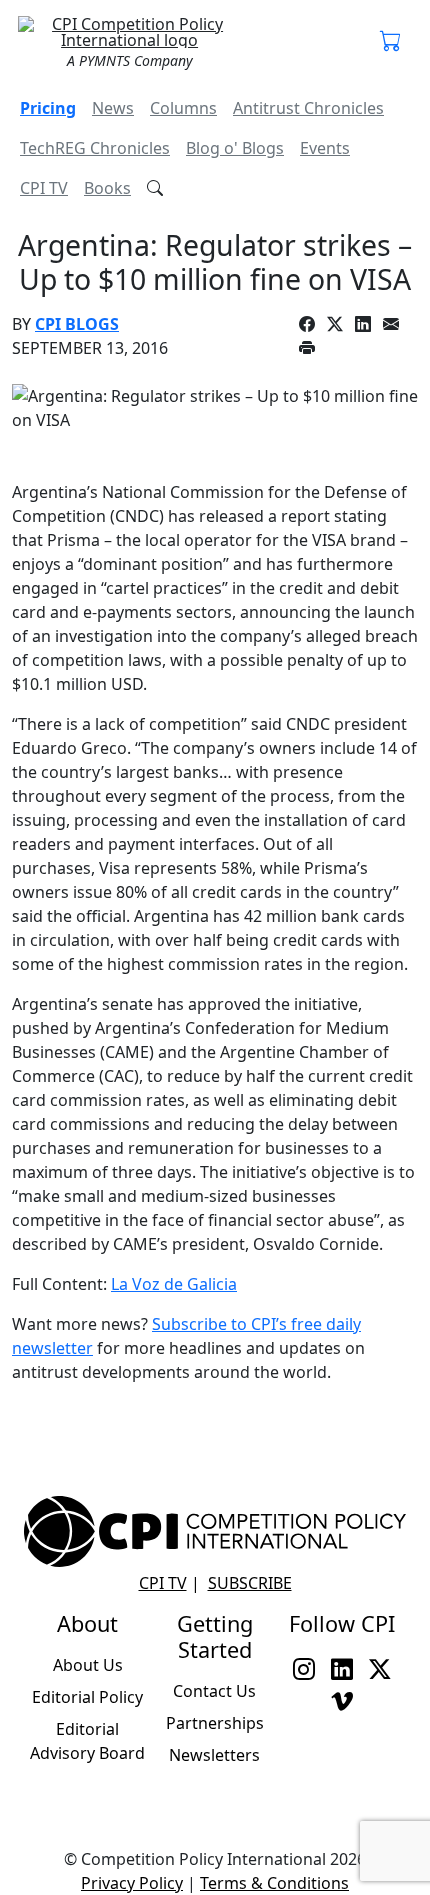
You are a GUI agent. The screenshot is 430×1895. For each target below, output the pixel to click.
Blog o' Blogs (235, 148)
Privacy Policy (132, 1883)
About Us (88, 1665)
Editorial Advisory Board (87, 1741)
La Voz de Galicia (174, 1284)
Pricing (48, 108)
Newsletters (214, 1755)
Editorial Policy (87, 1697)
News (113, 108)
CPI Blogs (77, 324)
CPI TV (44, 188)
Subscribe (250, 1583)
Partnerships (215, 1723)
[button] (391, 42)
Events (325, 148)
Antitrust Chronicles (308, 108)
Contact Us (214, 1691)
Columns (183, 108)
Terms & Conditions (274, 1883)
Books (107, 188)
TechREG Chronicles (95, 148)
